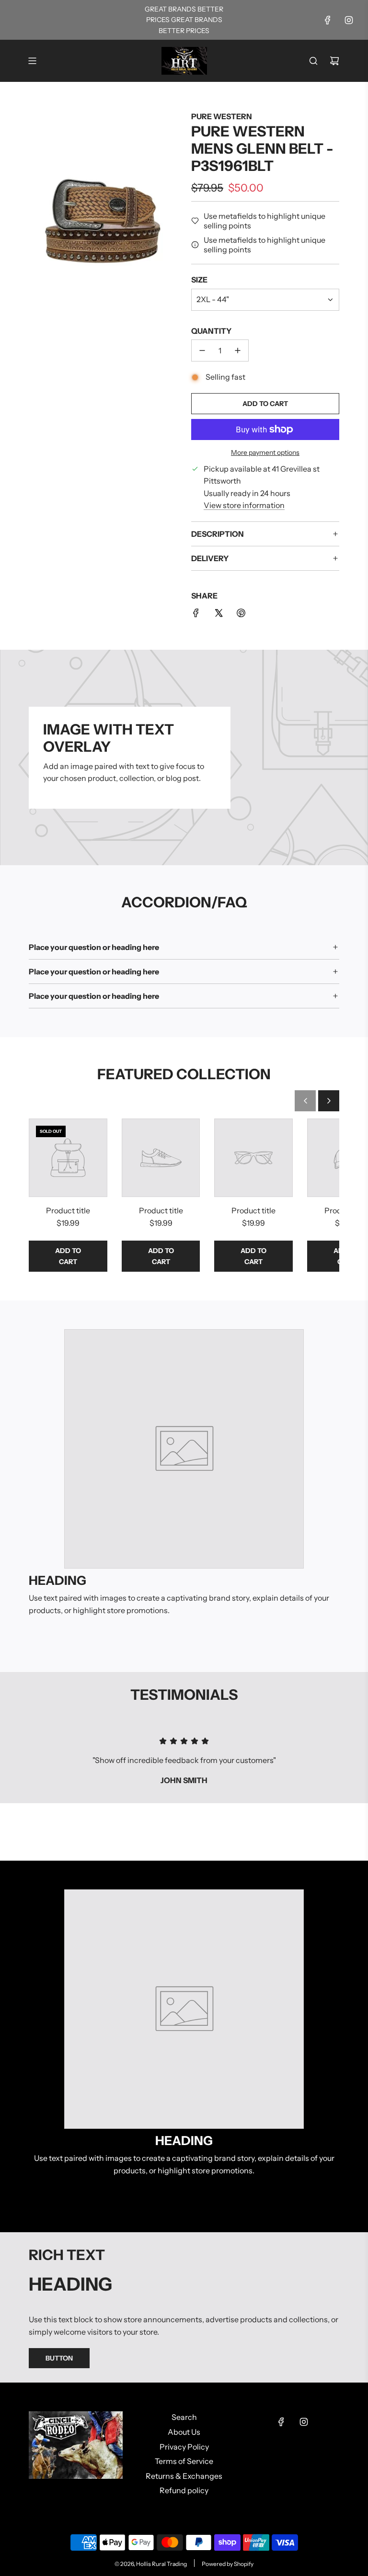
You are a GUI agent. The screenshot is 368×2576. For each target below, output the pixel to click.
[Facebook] (328, 20)
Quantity (211, 331)
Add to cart (68, 1256)
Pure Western (222, 116)
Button (59, 2358)
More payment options (265, 452)
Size (199, 280)
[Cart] (334, 61)
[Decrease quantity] (202, 350)
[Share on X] (218, 615)
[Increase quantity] (238, 350)
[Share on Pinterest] (241, 615)
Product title (68, 1210)
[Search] (313, 61)
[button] (305, 1101)
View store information (244, 505)
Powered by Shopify (228, 2564)
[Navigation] (32, 61)
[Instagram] (349, 20)
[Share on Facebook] (196, 615)
